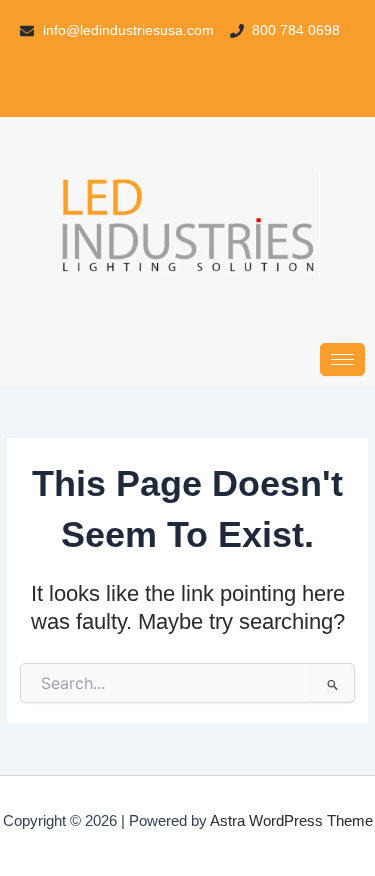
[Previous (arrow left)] (35, 438)
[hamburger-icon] (342, 359)
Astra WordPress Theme (291, 821)
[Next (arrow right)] (340, 438)
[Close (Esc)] (309, 22)
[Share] (265, 22)
